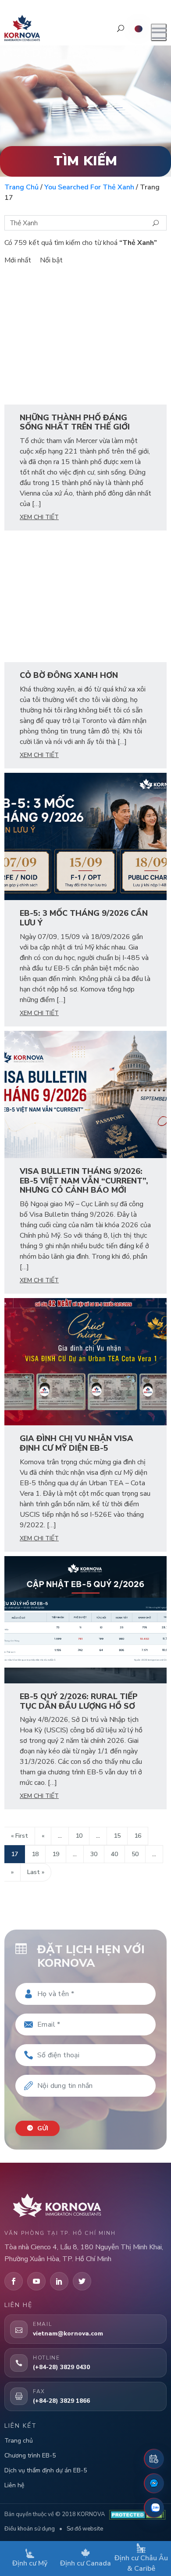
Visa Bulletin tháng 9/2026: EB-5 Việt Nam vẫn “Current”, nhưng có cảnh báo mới (84, 1181)
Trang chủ (21, 187)
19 (56, 1854)
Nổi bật (51, 260)
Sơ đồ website (85, 2529)
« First (20, 1836)
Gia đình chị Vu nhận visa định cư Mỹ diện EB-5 (77, 1443)
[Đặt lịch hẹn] (154, 2459)
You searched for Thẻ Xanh (89, 187)
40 (114, 1854)
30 (94, 1854)
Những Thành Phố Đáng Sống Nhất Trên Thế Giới (75, 422)
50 (135, 1854)
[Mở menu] (159, 32)
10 (79, 1836)
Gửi (42, 2128)
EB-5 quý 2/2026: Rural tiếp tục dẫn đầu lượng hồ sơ (79, 1701)
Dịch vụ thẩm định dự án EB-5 (46, 2470)
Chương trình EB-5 (30, 2456)
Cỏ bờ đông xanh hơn (69, 675)
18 (35, 1854)
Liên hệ (14, 2485)
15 (117, 1836)
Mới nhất (18, 260)
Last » (36, 1872)
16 (138, 1836)
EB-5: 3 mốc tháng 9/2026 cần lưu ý (84, 918)
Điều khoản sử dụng (30, 2529)
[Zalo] (154, 2508)
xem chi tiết (39, 517)
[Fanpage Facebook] (154, 2483)
